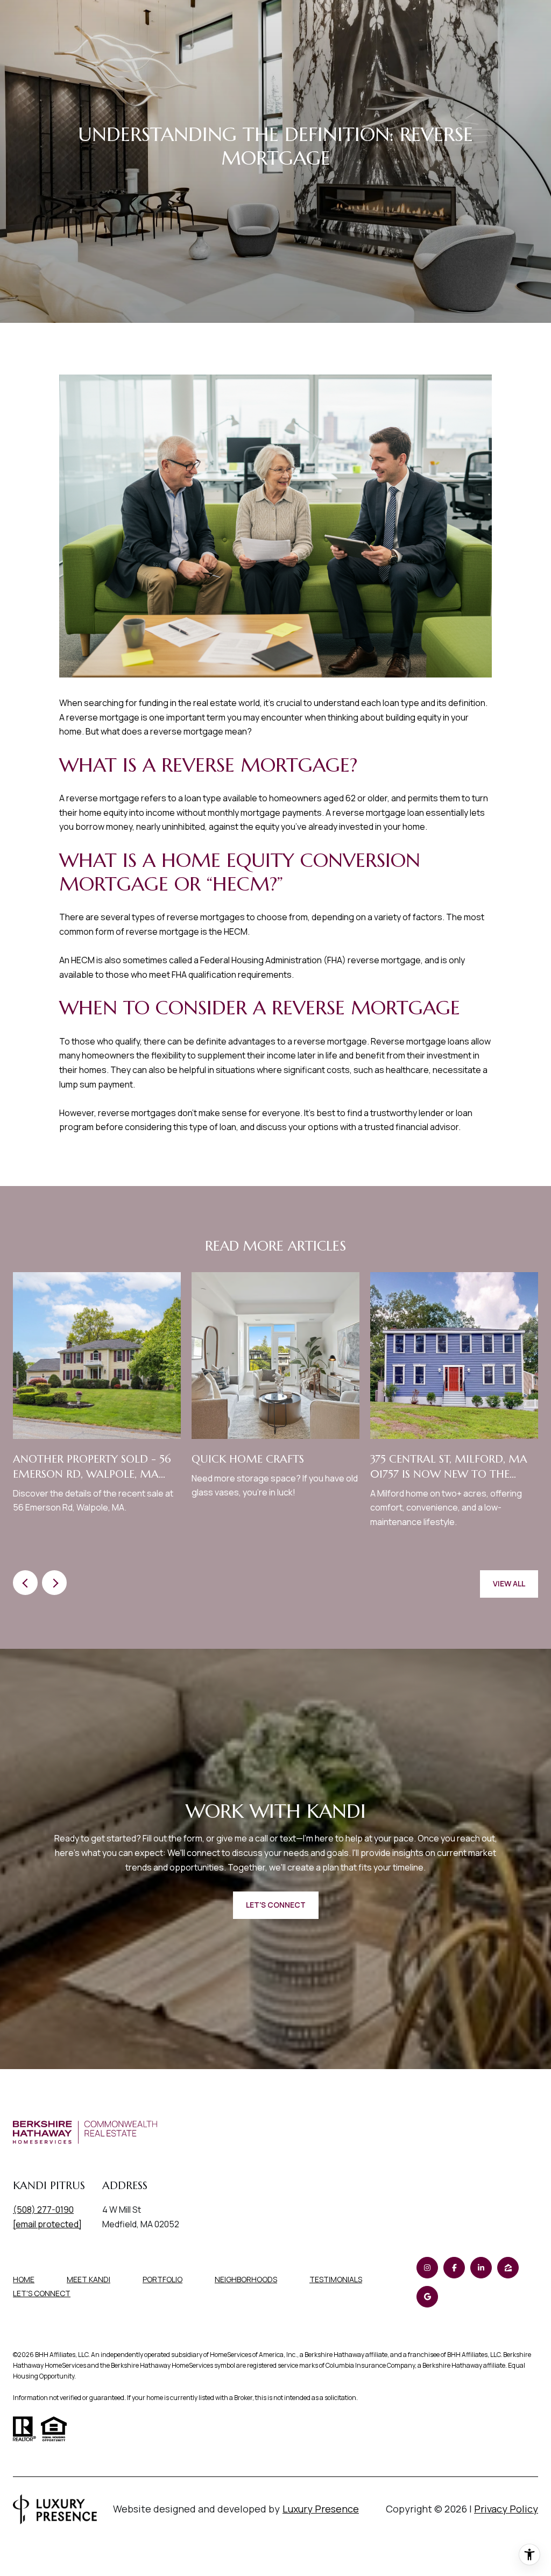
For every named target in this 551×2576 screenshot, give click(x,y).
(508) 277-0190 (43, 2210)
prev (25, 1583)
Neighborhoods (246, 2279)
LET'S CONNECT (42, 2294)
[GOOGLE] (427, 2297)
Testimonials (336, 2279)
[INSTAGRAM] (427, 2268)
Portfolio (163, 2279)
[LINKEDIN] (481, 2268)
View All (509, 1583)
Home (24, 2279)
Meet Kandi (89, 2279)
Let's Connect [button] (276, 1905)
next (54, 1583)
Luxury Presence (321, 2509)
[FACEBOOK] (454, 2268)
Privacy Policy (506, 2509)
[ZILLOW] (508, 2268)
